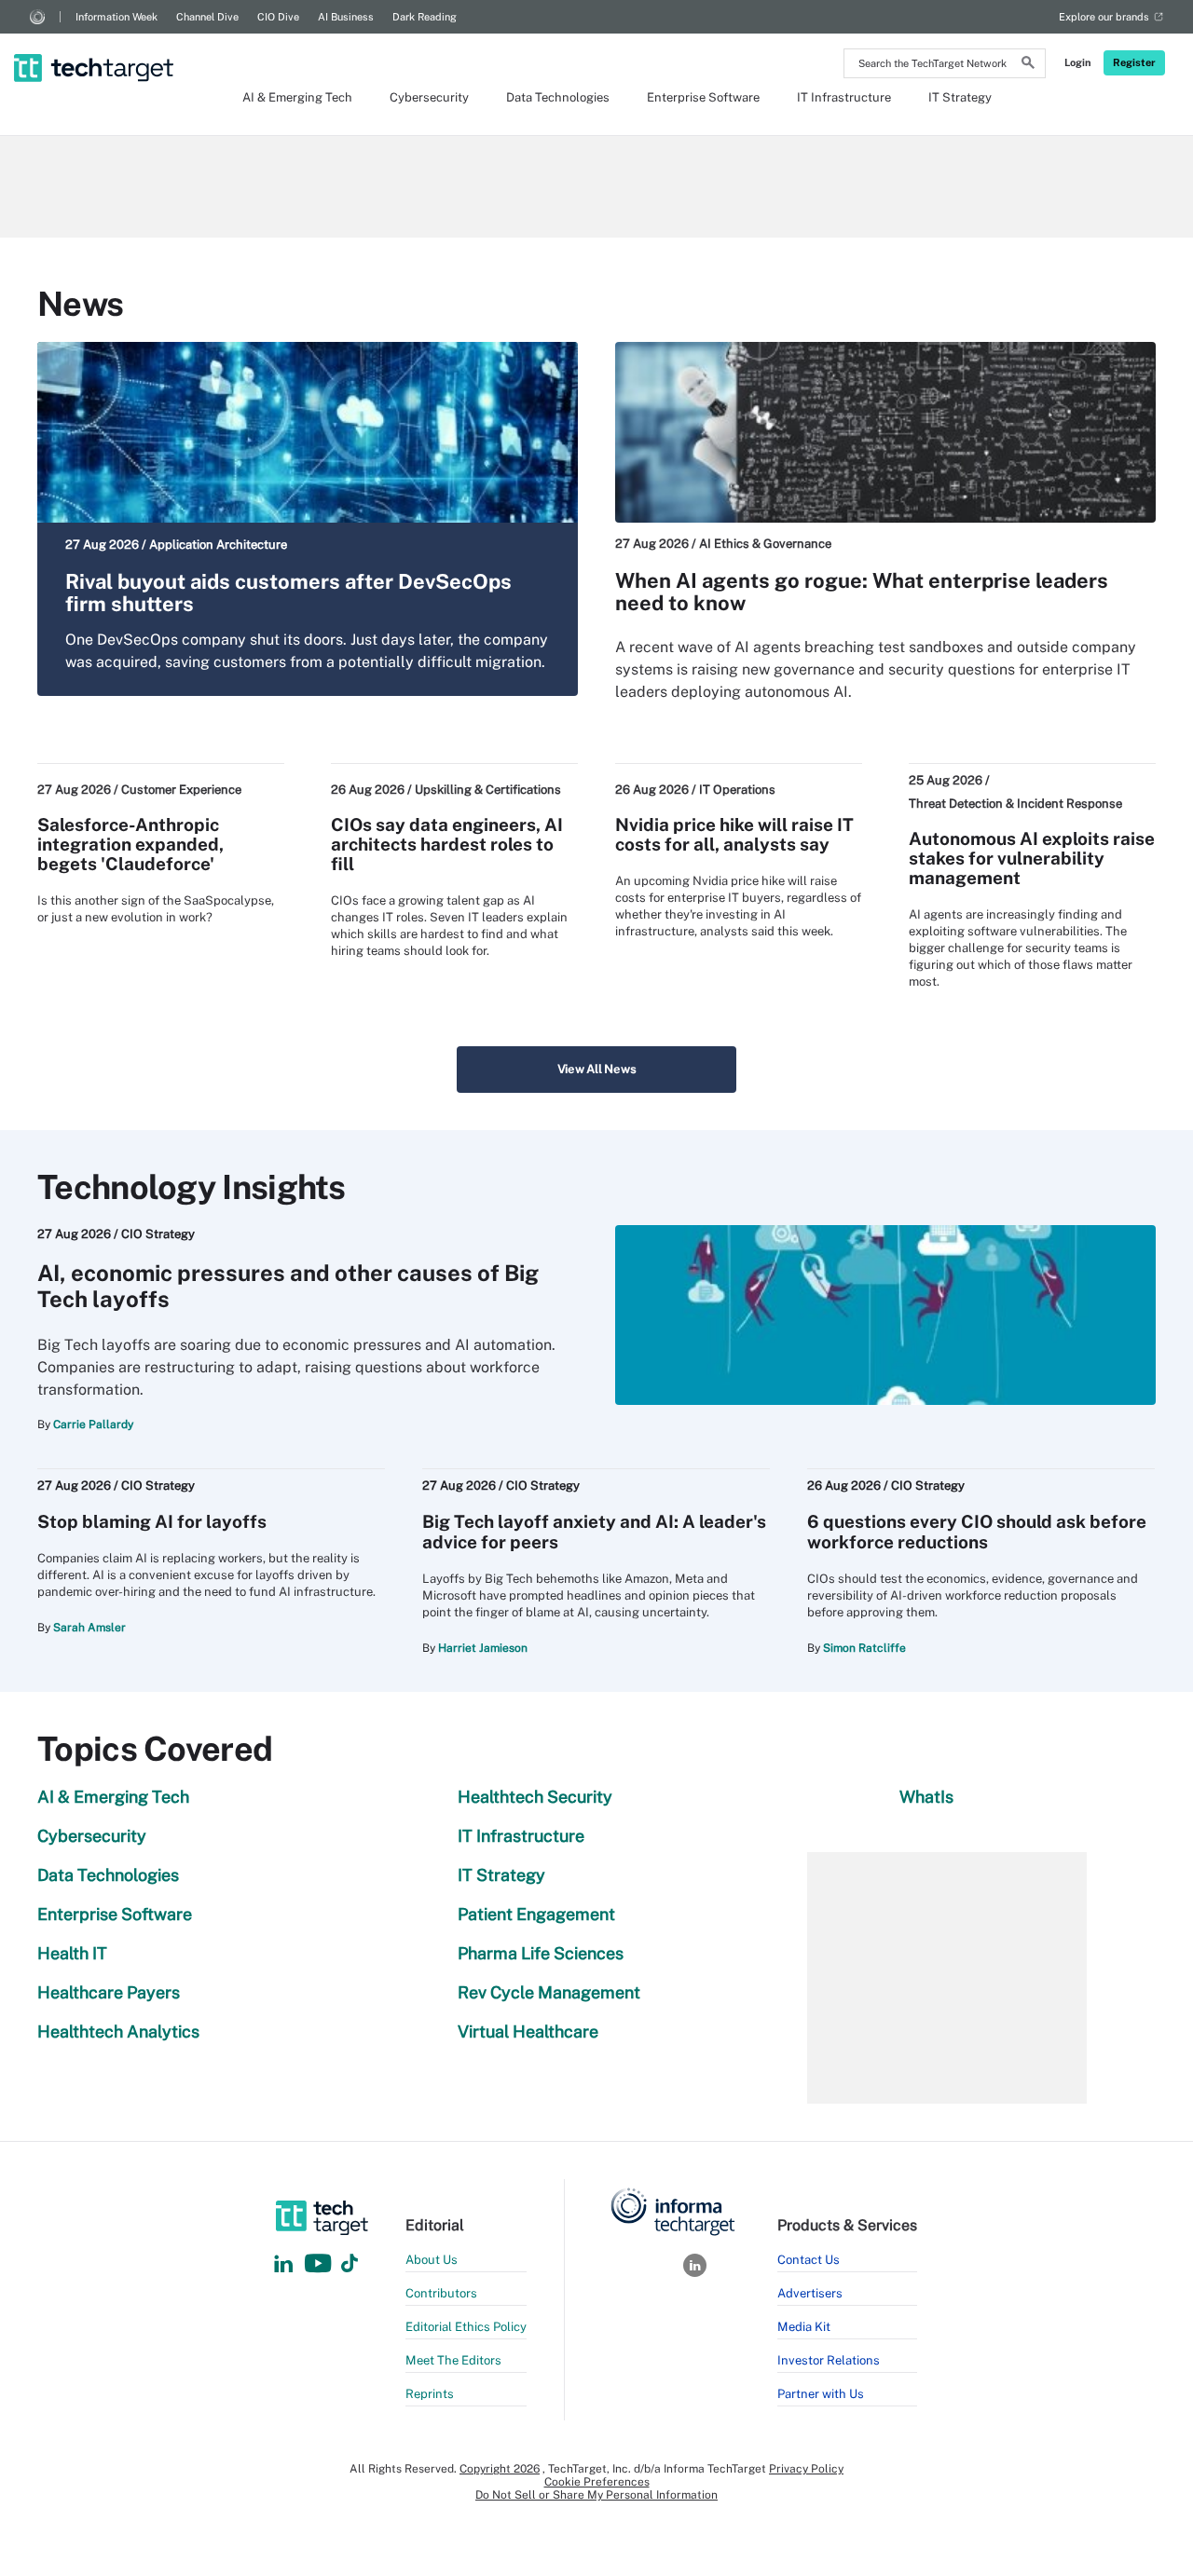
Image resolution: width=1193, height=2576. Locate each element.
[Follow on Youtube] (320, 2264)
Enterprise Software (703, 97)
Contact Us (809, 2260)
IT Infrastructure (844, 97)
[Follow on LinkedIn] (283, 2264)
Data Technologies (558, 97)
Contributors (441, 2293)
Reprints (430, 2394)
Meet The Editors (453, 2360)
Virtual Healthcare (528, 2031)
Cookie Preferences (597, 2482)
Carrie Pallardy (93, 1424)
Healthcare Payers (109, 1992)
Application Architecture (218, 545)
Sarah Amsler (89, 1628)
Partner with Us (821, 2394)
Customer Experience (181, 790)
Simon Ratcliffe (864, 1648)
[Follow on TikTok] (350, 2264)
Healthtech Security (535, 1797)
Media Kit (804, 2327)
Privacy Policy (806, 2469)
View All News (597, 1069)
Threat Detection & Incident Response (1015, 804)
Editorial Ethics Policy (466, 2327)
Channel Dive (207, 17)
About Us (432, 2260)
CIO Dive (278, 17)
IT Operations (737, 790)
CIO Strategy (158, 1234)
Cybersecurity (429, 97)
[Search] (1028, 65)
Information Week (117, 17)
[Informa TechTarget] (37, 17)
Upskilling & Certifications (488, 790)
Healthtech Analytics (118, 2031)
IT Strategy (960, 97)
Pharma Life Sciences (541, 1953)
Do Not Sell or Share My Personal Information (596, 2495)
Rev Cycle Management (549, 1992)
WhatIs (926, 1797)
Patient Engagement (536, 1914)
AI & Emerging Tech (297, 97)
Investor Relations (829, 2360)
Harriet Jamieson (483, 1648)
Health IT (72, 1953)
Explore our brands (1104, 17)
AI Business (346, 17)
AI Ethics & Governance (765, 544)
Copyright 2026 (500, 2469)
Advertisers (810, 2293)
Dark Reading (425, 17)
